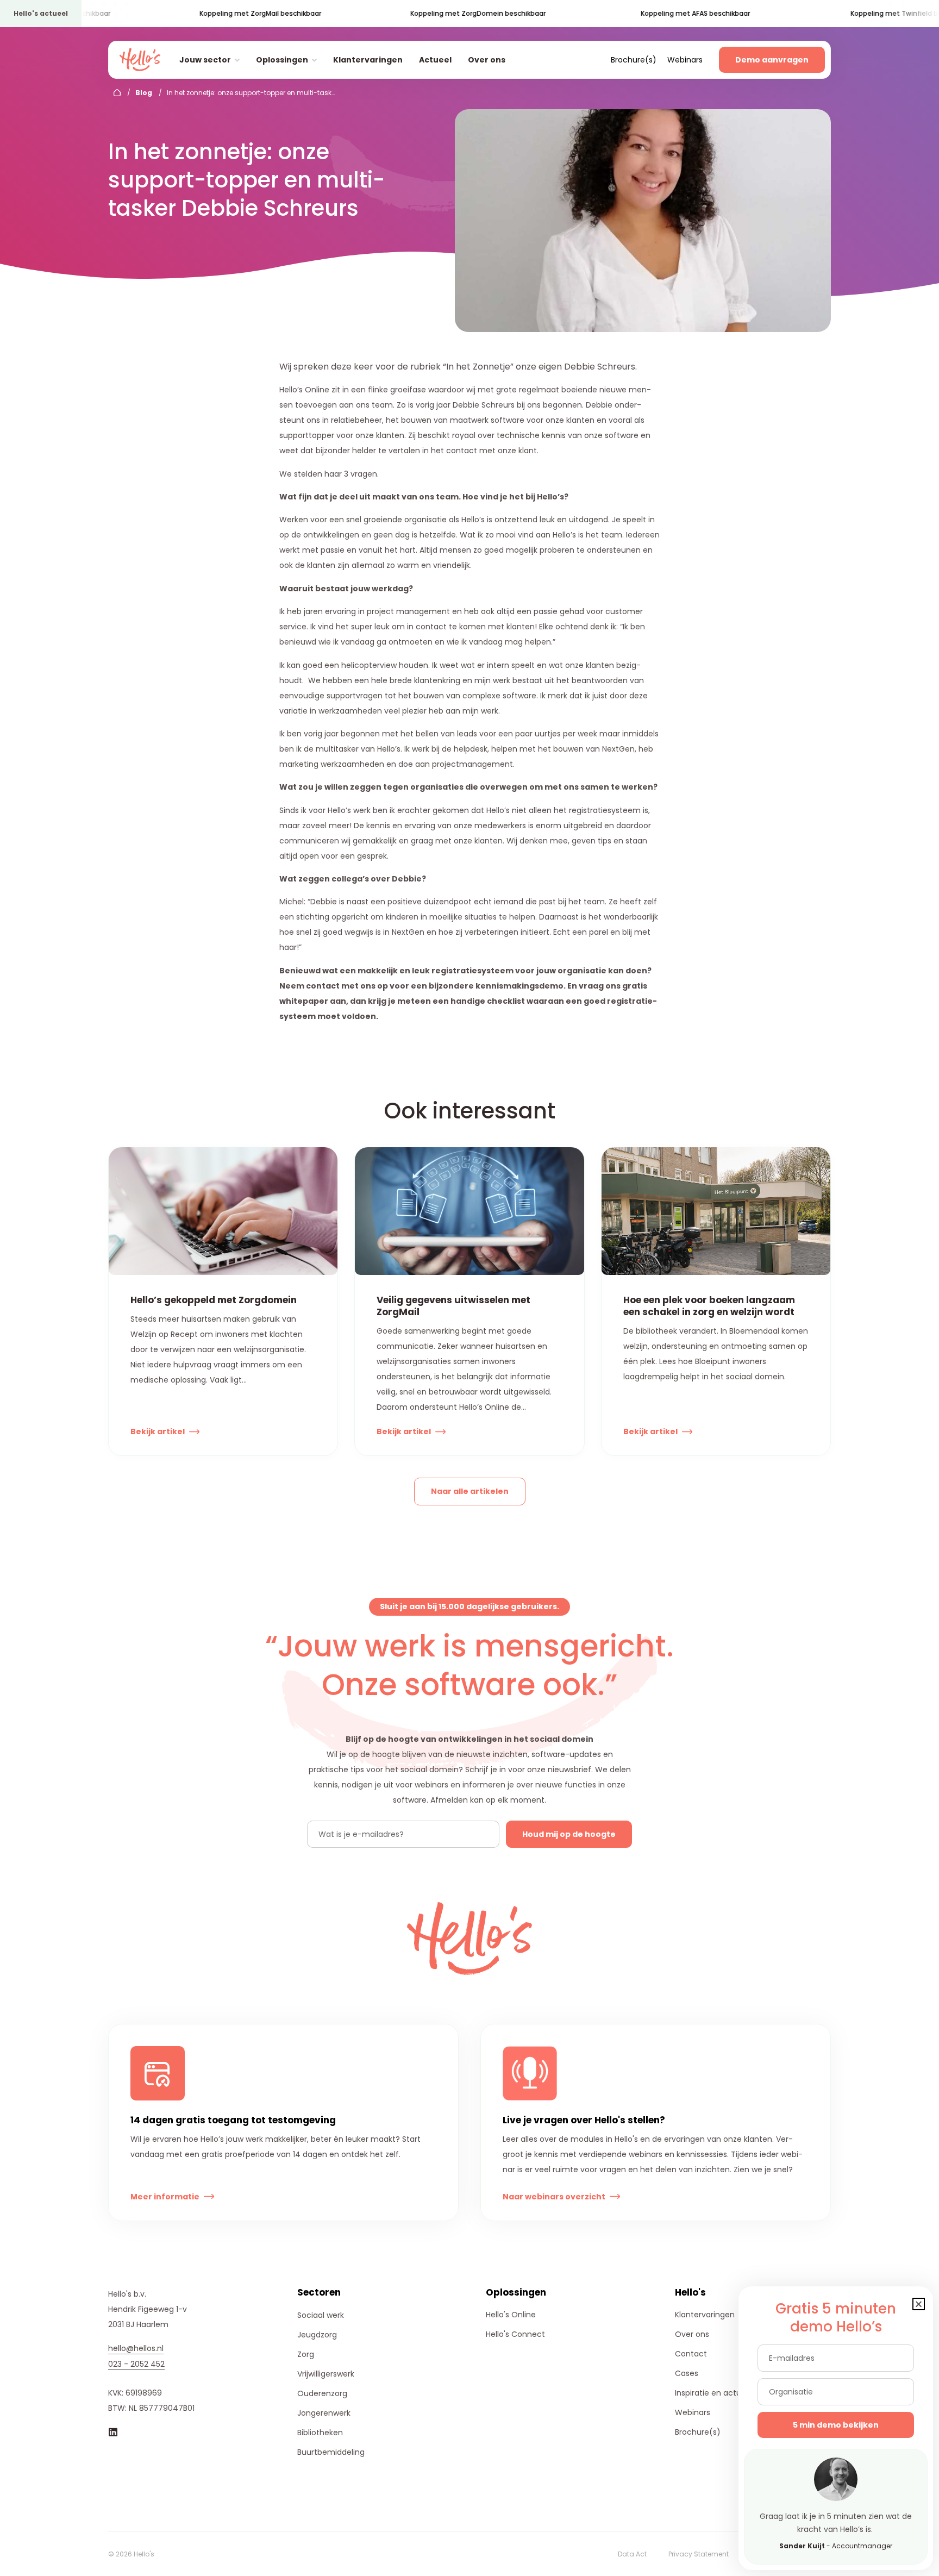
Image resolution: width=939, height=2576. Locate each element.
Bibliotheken (320, 2433)
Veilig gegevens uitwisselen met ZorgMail (453, 1306)
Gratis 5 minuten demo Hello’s (836, 2318)
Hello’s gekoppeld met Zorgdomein (214, 1300)
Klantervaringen (368, 60)
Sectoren (319, 2292)
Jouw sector (205, 60)
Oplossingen (282, 60)
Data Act (632, 2554)
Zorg (306, 2354)
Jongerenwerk (324, 2413)
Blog (144, 93)
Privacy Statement (699, 2554)
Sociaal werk (321, 2315)
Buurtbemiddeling (331, 2452)
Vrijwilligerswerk (326, 2374)
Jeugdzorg (317, 2335)
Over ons (487, 60)
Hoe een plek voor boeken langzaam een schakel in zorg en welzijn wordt (709, 1306)
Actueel (435, 60)
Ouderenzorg (322, 2393)
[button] (919, 2304)
